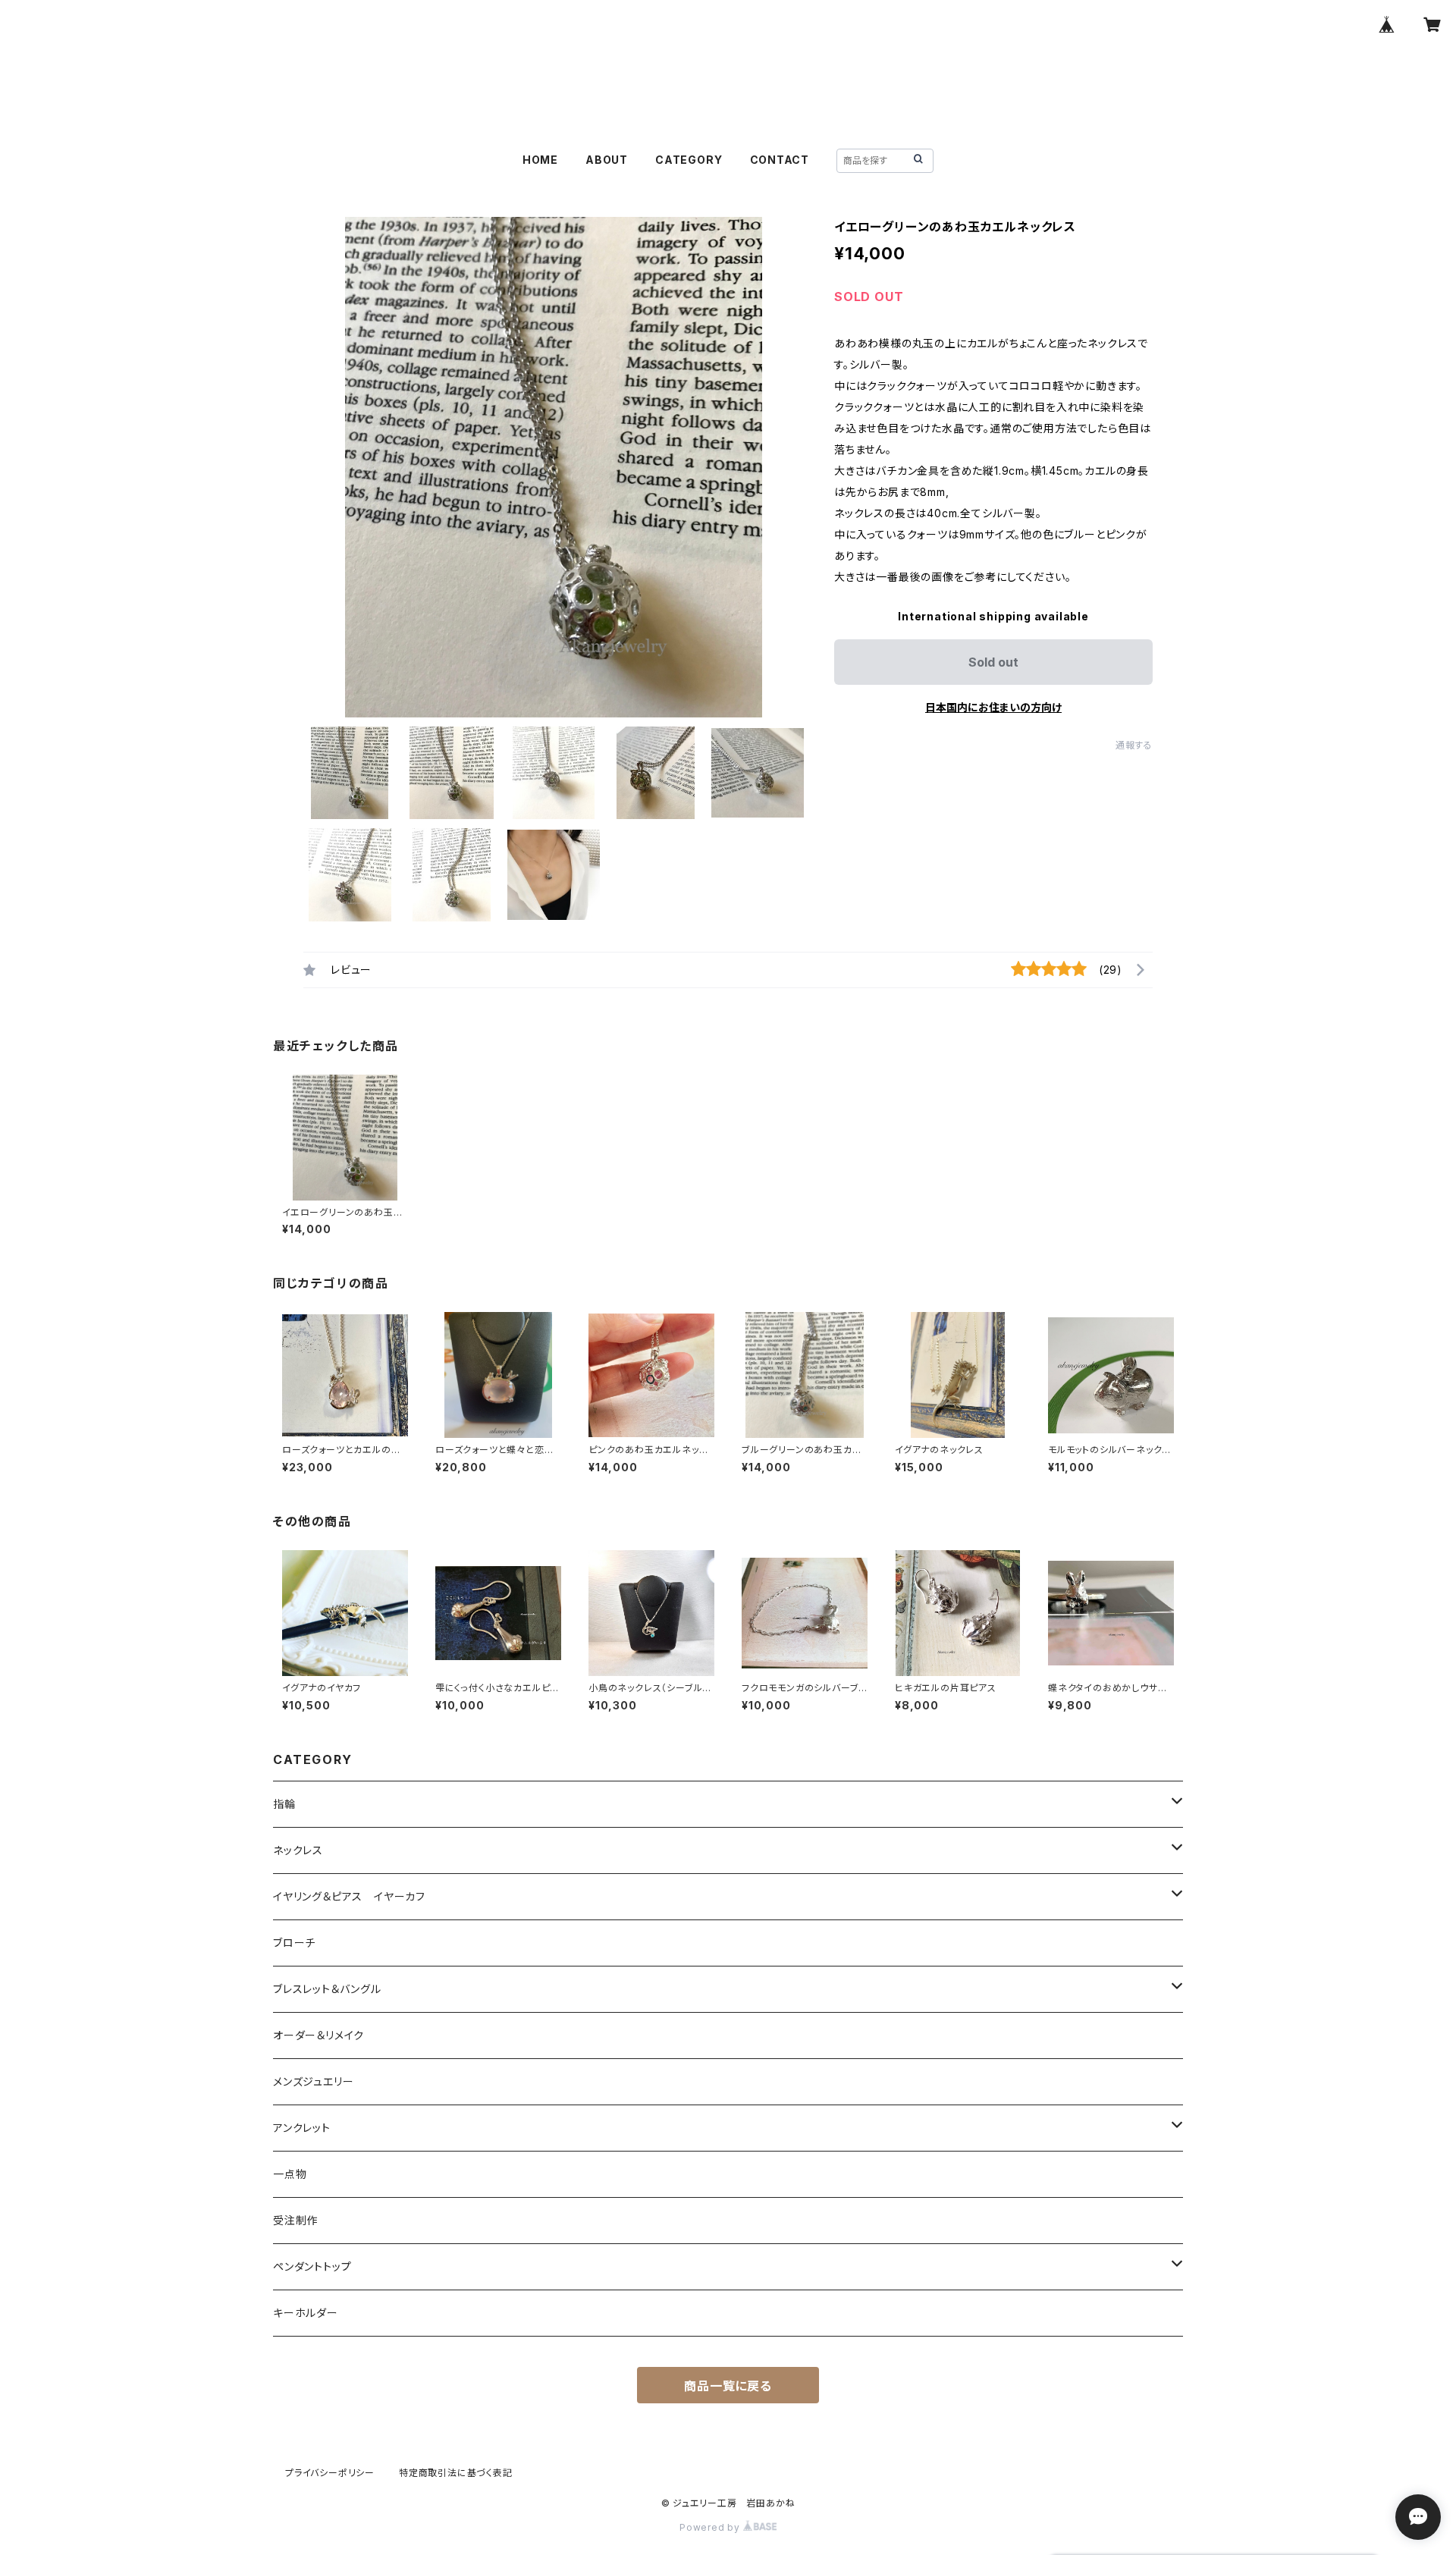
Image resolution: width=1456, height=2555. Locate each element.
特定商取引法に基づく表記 (456, 2473)
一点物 (290, 2174)
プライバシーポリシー (330, 2473)
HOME (540, 160)
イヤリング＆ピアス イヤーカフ (349, 1896)
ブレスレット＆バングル (327, 1989)
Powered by (711, 2527)
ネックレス (298, 1850)
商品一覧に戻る (728, 2386)
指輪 (284, 1804)
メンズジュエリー (313, 2081)
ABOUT (607, 160)
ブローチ (294, 1943)
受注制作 (295, 2220)
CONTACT (780, 160)
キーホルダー (306, 2313)
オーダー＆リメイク (318, 2035)
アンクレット (302, 2128)
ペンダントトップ (312, 2266)
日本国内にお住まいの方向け (993, 707)
